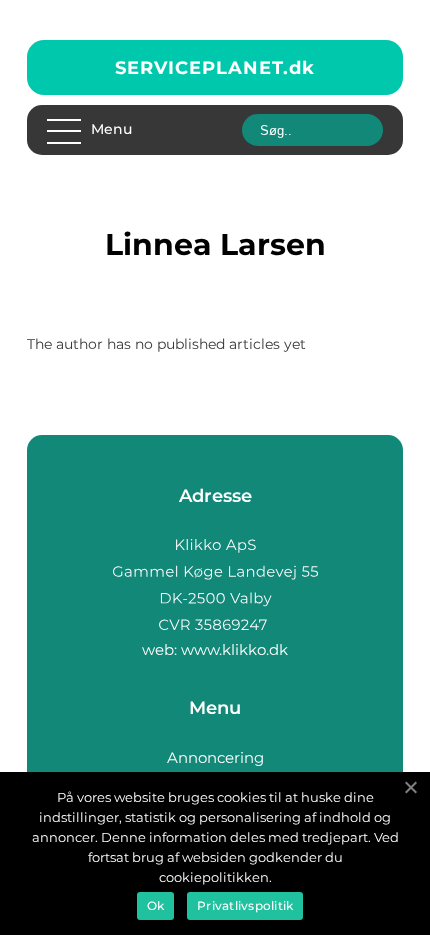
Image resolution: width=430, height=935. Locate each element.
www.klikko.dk (234, 649)
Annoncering (215, 757)
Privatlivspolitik (245, 905)
